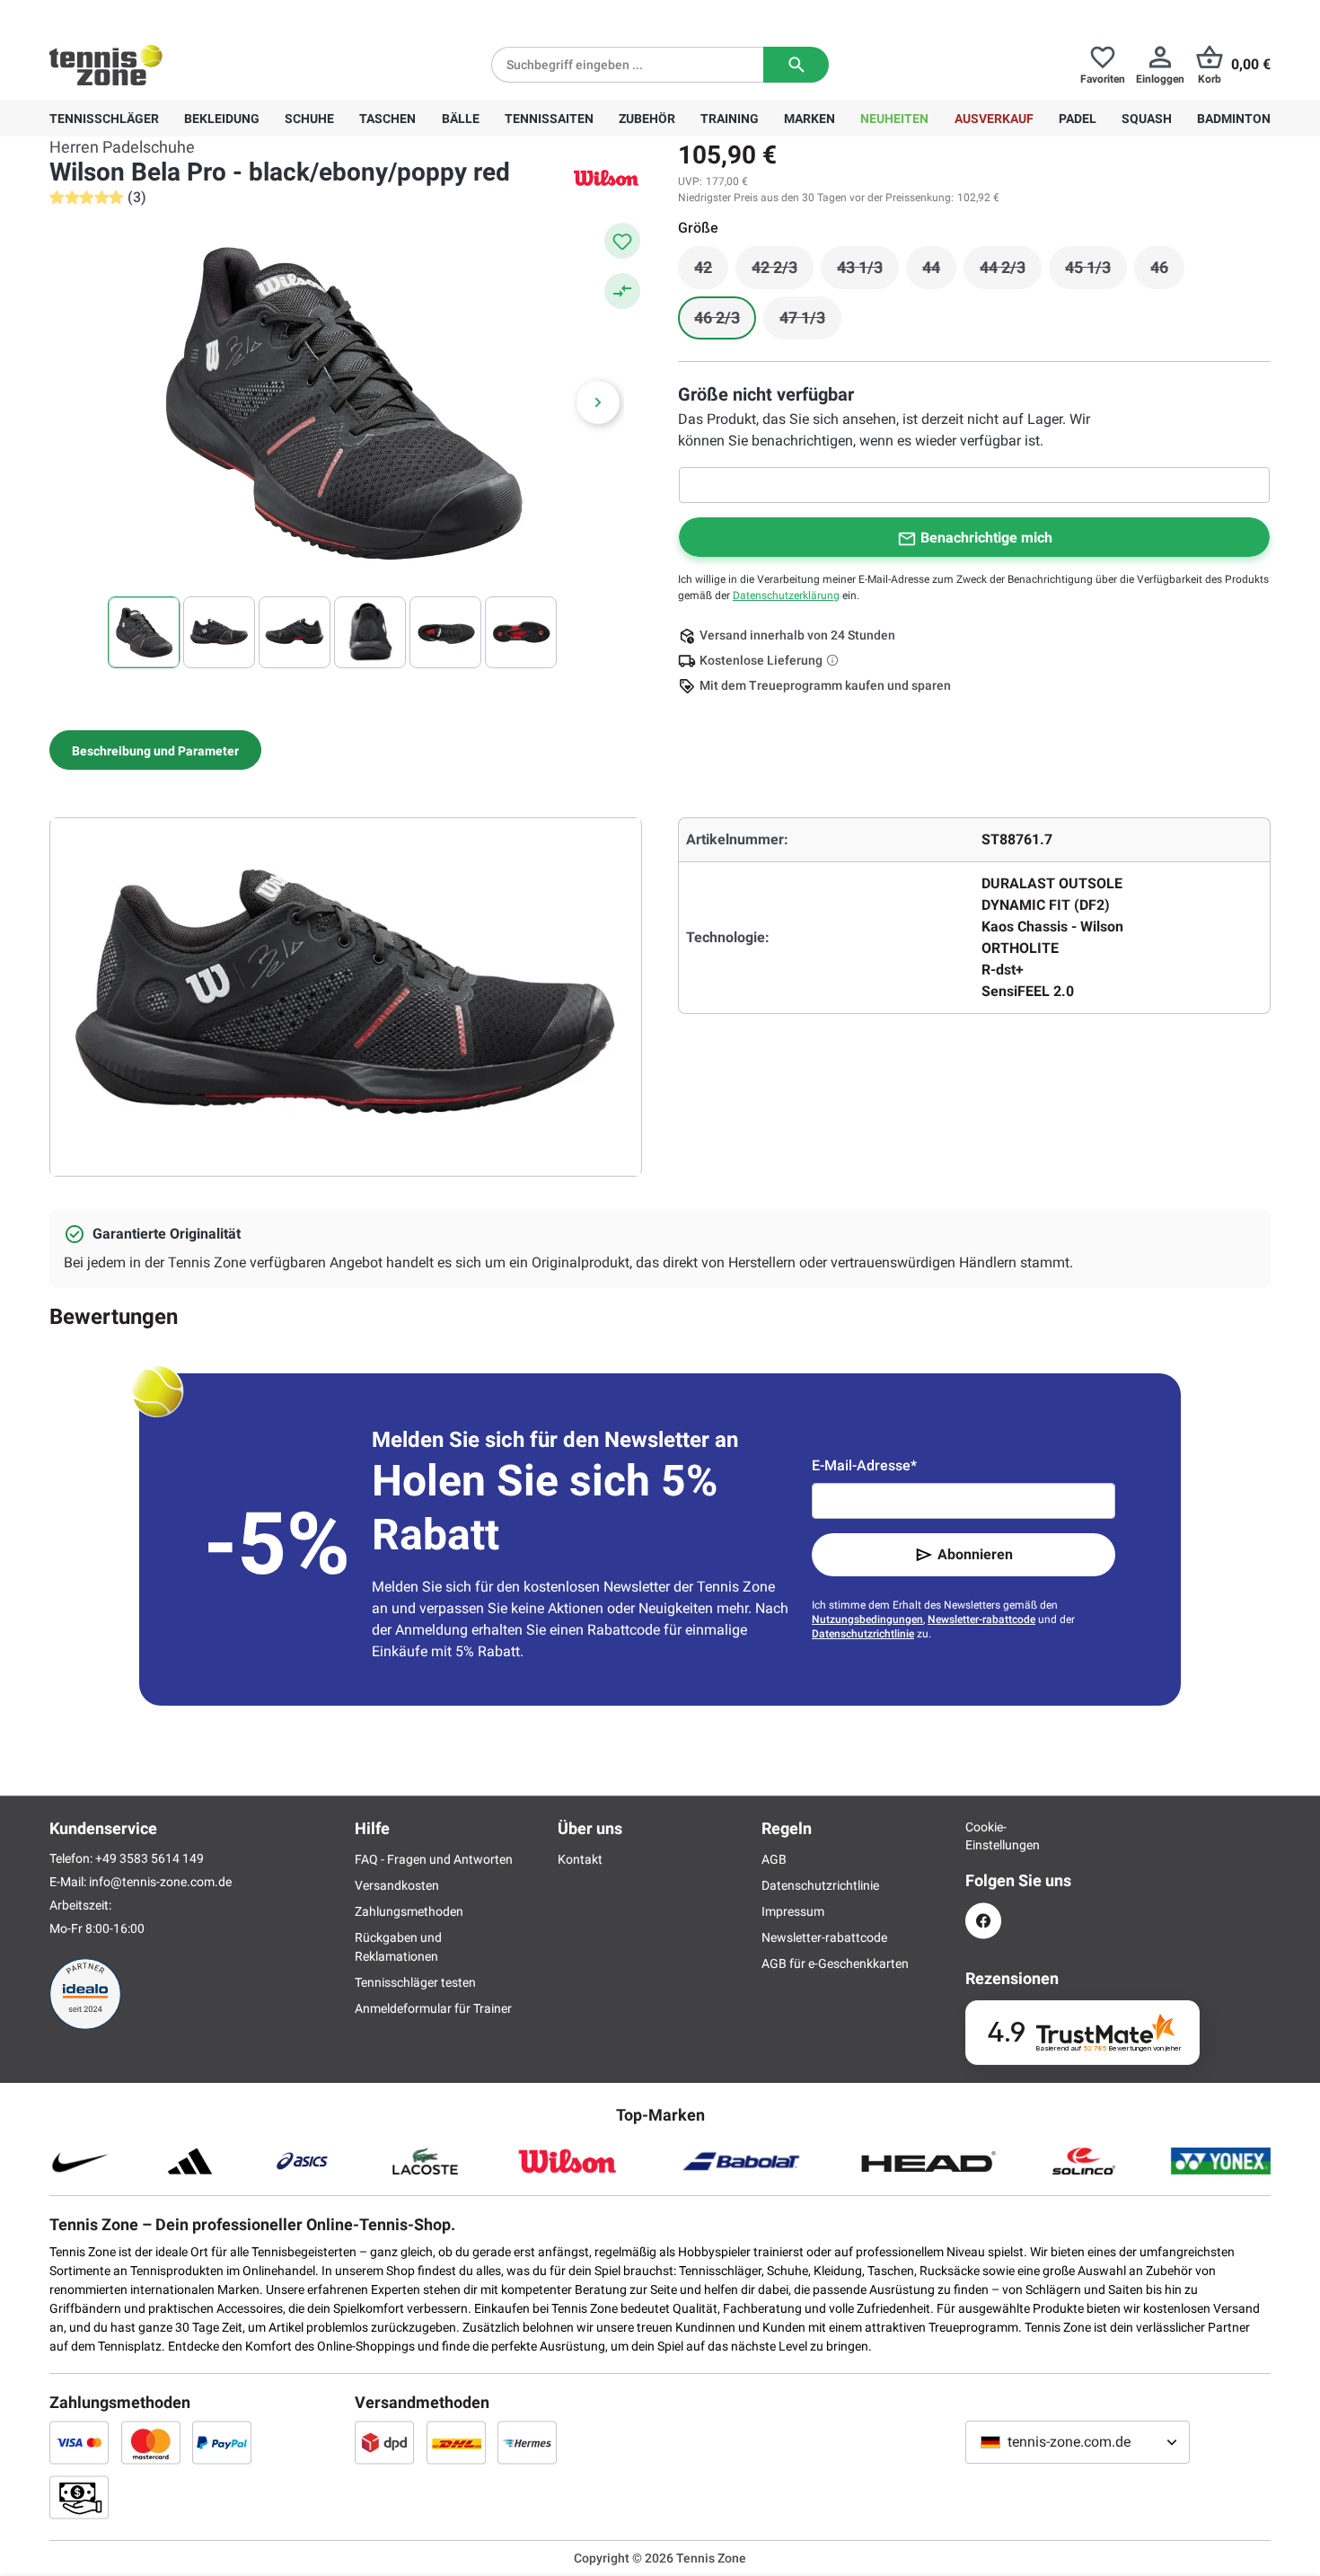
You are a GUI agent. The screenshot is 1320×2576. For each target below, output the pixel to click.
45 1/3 (1096, 272)
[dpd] (384, 2442)
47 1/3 (810, 322)
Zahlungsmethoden (409, 1911)
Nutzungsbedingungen (867, 1619)
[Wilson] (606, 177)
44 (939, 272)
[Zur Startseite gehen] (106, 65)
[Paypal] (222, 2442)
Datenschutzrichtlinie (863, 1634)
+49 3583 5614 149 (165, 14)
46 (1167, 272)
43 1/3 (868, 272)
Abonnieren (975, 1554)
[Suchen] (796, 65)
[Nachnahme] (79, 2497)
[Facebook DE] (983, 1921)
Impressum (793, 1911)
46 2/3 (725, 322)
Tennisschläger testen (415, 1982)
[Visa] (79, 2442)
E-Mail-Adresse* (864, 1465)
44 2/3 (1011, 272)
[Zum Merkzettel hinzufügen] (622, 241)
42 (711, 272)
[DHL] (456, 2442)
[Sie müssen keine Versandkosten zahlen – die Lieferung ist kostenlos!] (834, 660)
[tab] (155, 750)
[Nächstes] (598, 402)
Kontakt (580, 1859)
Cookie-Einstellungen (983, 1836)
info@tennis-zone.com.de (160, 1882)
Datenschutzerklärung (786, 595)
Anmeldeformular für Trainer (433, 2008)
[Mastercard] (151, 2442)
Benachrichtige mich (986, 538)
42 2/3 (783, 272)
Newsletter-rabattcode (981, 1619)
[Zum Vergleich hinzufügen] (622, 291)
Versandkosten (397, 1885)
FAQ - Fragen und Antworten (434, 1859)
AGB (774, 1859)
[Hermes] (527, 2442)
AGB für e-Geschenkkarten (835, 1963)
